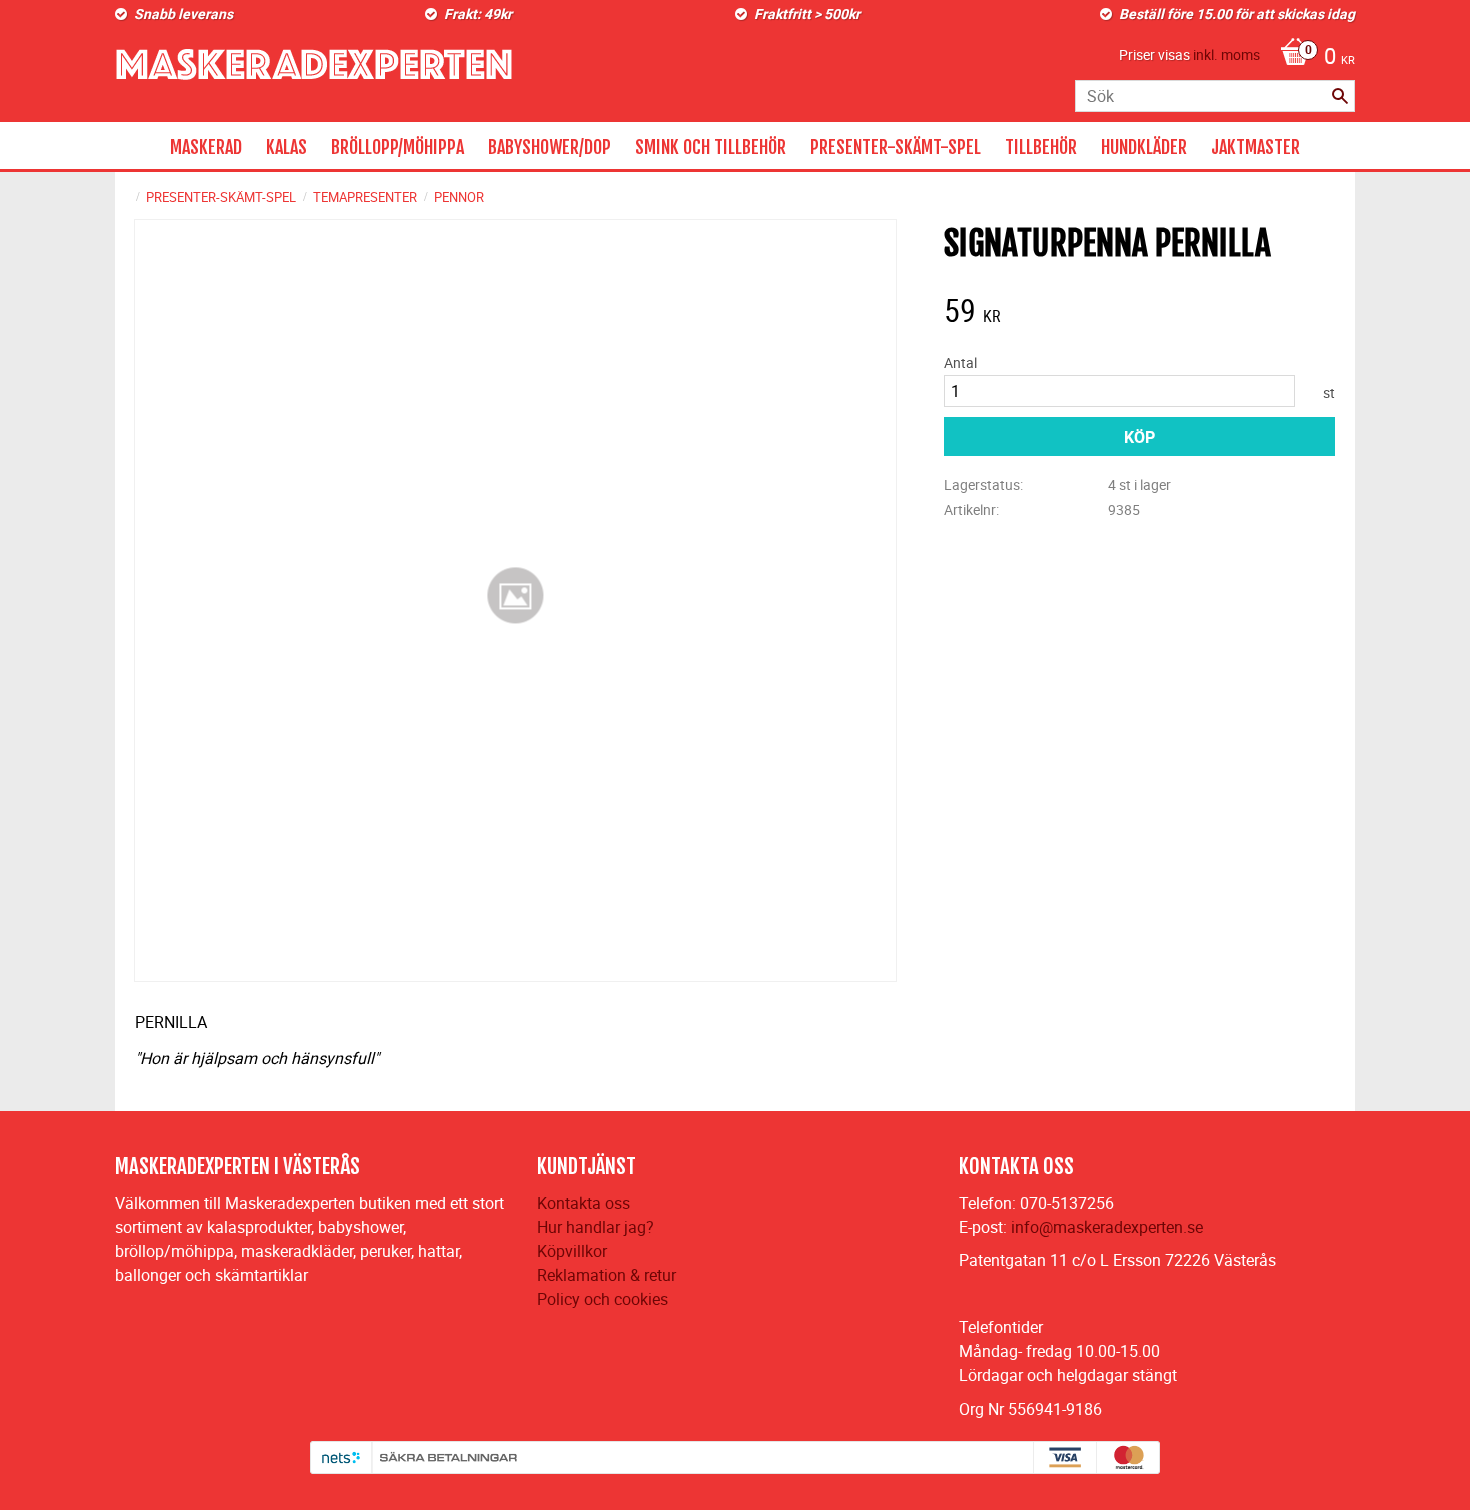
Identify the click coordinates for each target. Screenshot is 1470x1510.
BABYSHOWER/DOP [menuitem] (549, 147)
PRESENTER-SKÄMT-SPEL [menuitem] (895, 147)
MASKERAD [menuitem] (206, 147)
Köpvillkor (572, 1251)
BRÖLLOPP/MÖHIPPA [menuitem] (397, 147)
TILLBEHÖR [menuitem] (1041, 147)
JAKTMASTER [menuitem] (1255, 147)
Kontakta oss (583, 1203)
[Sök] (1340, 96)
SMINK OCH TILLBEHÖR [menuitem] (710, 147)
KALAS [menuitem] (286, 147)
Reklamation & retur (606, 1275)
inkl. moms (1226, 54)
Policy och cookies (602, 1299)
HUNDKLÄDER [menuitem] (1144, 147)
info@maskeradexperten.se (1107, 1227)
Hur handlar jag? (595, 1227)
